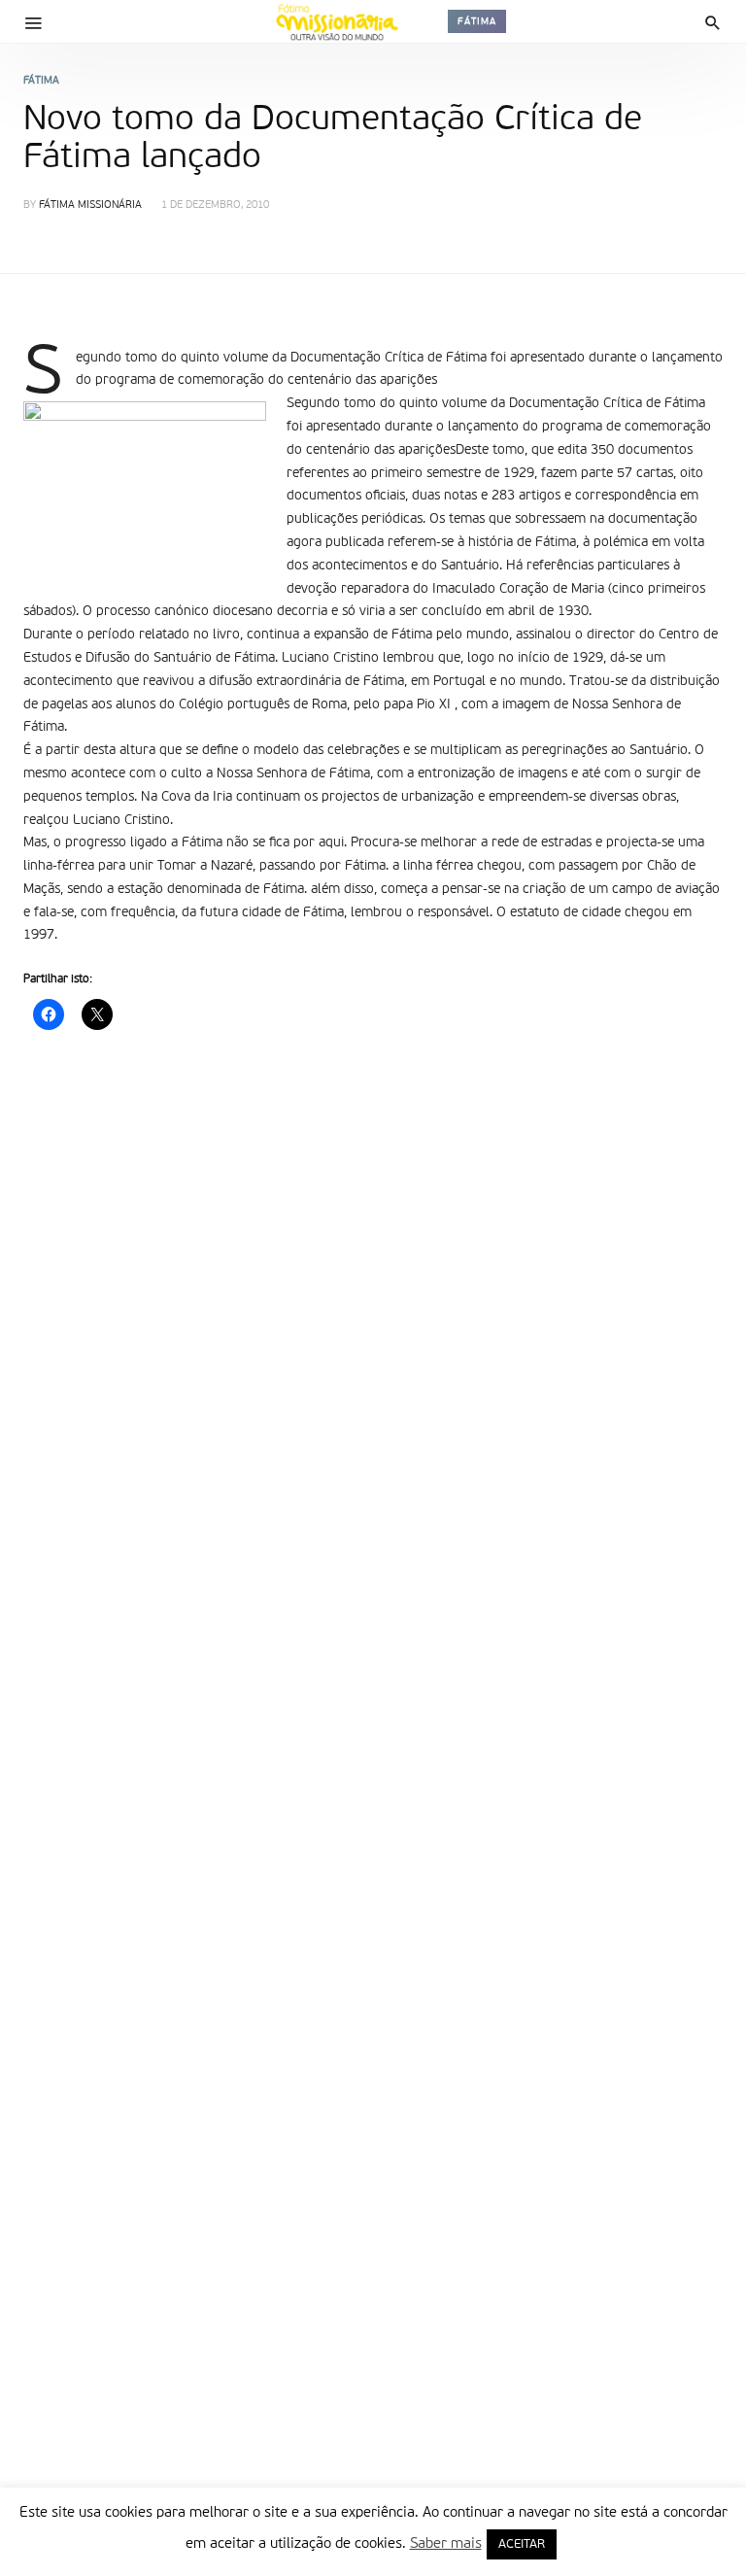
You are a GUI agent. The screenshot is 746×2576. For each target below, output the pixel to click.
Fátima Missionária (90, 206)
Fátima (477, 21)
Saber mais (446, 2543)
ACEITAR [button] (522, 2544)
